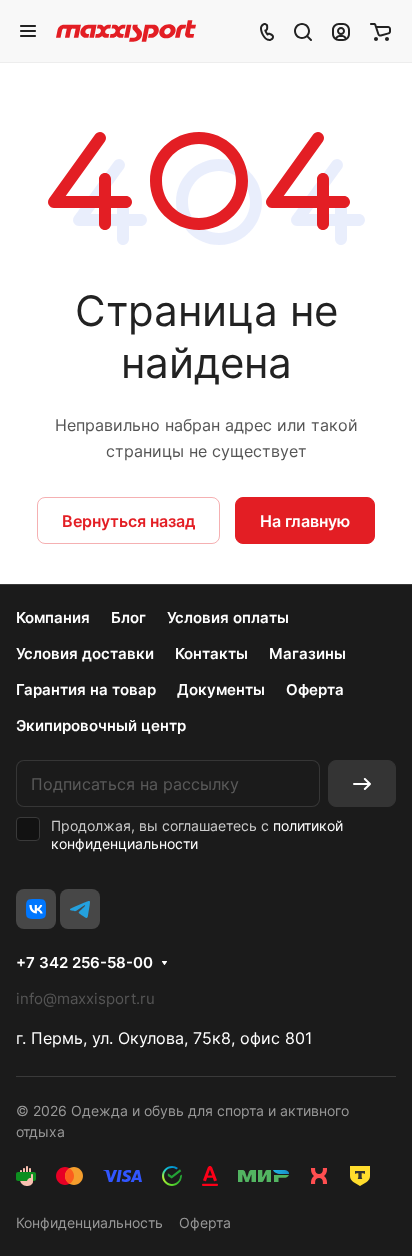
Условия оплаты (228, 617)
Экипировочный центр (101, 725)
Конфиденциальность (89, 1222)
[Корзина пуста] (380, 31)
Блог (128, 617)
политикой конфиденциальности (197, 834)
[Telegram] (80, 909)
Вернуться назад (128, 521)
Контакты (211, 653)
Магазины (307, 653)
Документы (221, 689)
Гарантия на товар (86, 689)
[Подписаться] (362, 783)
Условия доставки (85, 653)
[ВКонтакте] (36, 909)
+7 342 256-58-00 (84, 963)
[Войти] (341, 31)
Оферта (315, 689)
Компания (53, 617)
